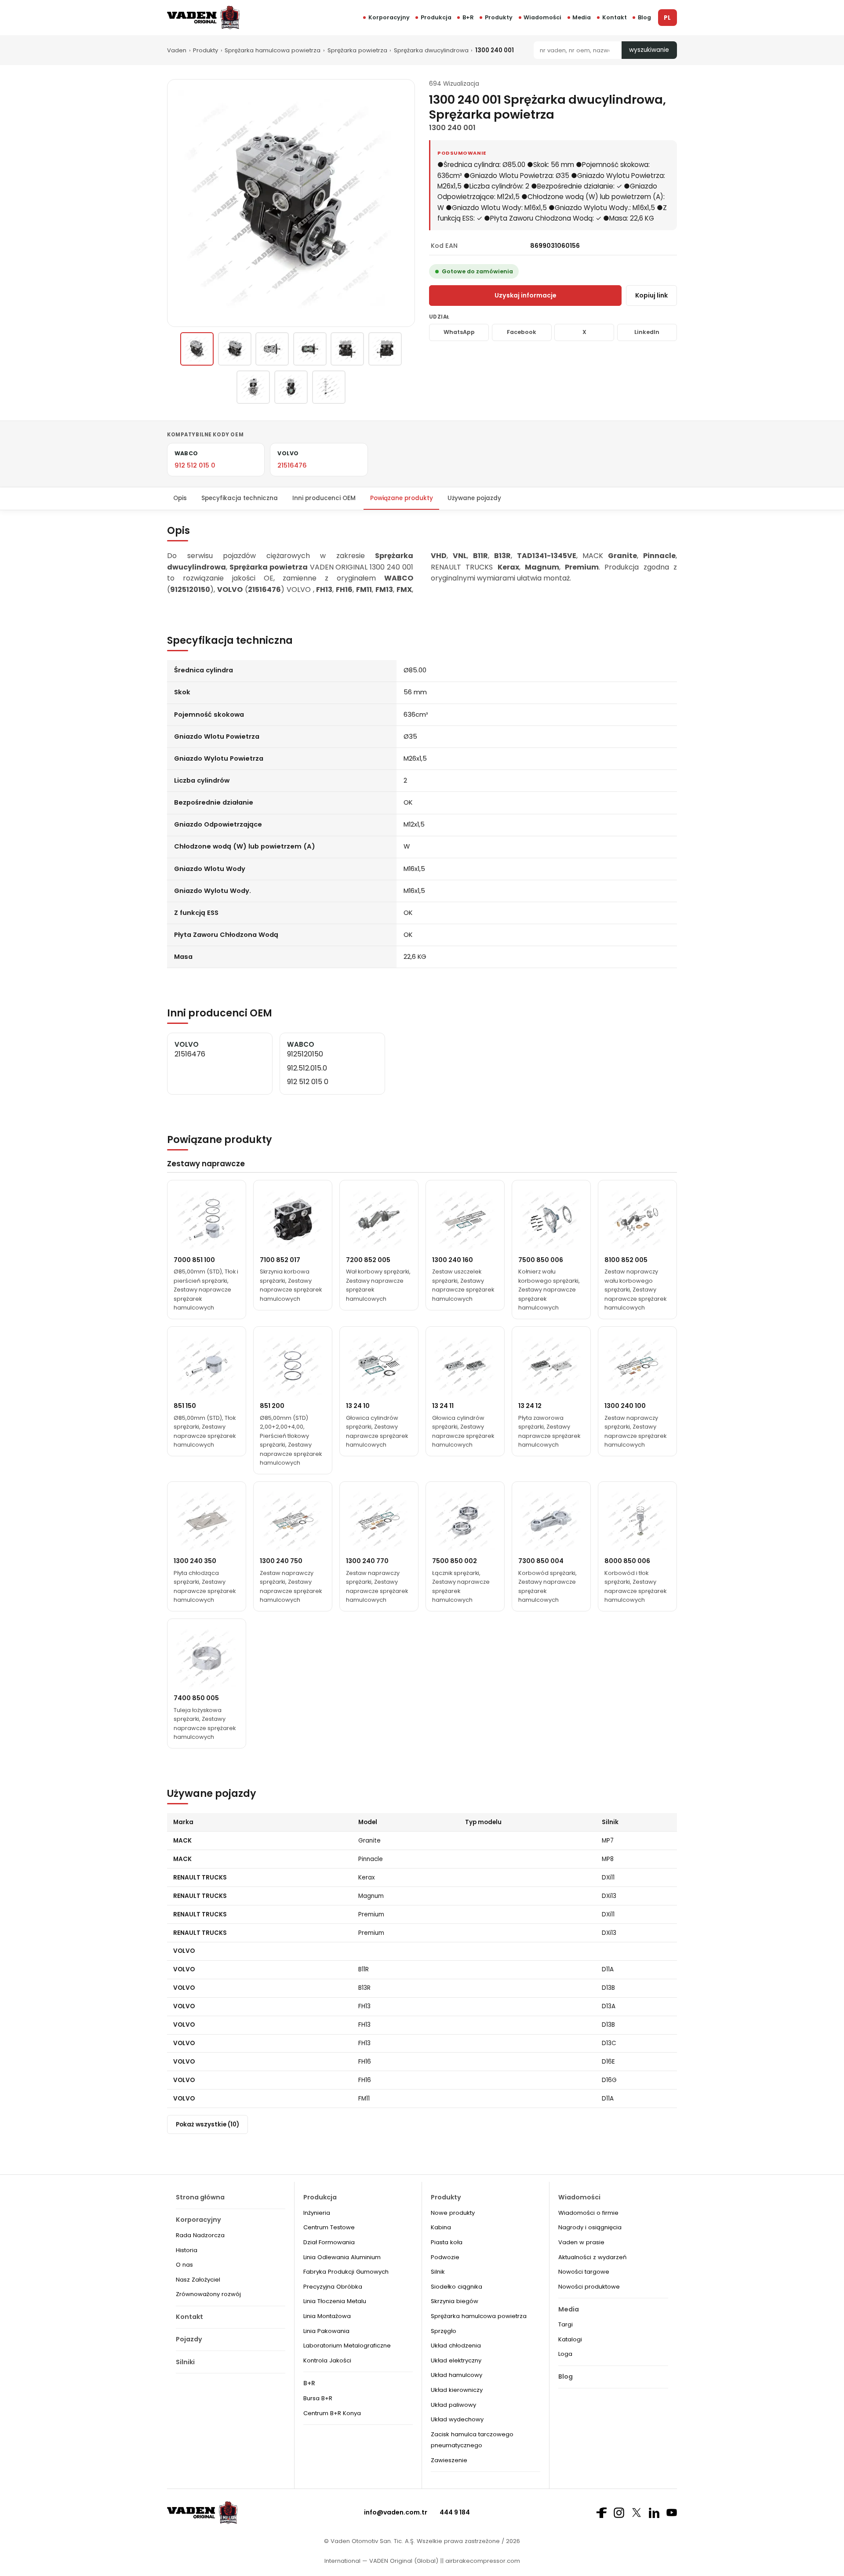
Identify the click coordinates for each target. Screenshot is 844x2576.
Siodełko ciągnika (457, 2287)
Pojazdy (189, 2339)
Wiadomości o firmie (588, 2213)
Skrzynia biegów (455, 2301)
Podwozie (445, 2257)
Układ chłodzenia (456, 2346)
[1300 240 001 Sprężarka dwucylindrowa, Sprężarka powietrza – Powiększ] (291, 203)
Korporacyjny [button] (389, 17)
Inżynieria (317, 2213)
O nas (184, 2265)
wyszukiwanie (649, 50)
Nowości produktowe (589, 2287)
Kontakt (615, 17)
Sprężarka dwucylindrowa (431, 50)
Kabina (441, 2227)
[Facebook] (601, 2513)
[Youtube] (672, 2513)
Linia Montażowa (327, 2316)
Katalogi (570, 2339)
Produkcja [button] (436, 17)
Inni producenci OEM (324, 498)
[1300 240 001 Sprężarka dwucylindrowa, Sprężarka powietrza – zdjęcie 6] (385, 349)
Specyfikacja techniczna (240, 498)
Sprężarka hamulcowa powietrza (273, 50)
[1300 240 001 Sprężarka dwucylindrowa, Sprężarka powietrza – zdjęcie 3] (272, 349)
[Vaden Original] (203, 17)
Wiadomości (542, 17)
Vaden (177, 50)
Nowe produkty (453, 2213)
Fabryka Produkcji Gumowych (346, 2272)
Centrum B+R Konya (332, 2413)
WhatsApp (459, 332)
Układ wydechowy (457, 2419)
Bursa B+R (318, 2398)
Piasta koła (447, 2242)
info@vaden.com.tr (396, 2512)
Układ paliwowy (453, 2405)
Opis (180, 498)
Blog (644, 17)
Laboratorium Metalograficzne (347, 2346)
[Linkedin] (654, 2513)
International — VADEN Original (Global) (381, 2561)
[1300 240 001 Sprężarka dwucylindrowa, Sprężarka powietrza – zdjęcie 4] (310, 349)
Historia (187, 2250)
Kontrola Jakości (327, 2360)
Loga (565, 2354)
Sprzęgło (444, 2331)
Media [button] (582, 17)
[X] (637, 2513)
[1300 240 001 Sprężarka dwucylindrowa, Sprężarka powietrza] (197, 349)
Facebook (522, 332)
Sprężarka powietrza (357, 50)
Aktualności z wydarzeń (592, 2257)
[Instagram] (619, 2513)
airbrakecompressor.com (482, 2561)
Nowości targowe (584, 2272)
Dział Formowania (329, 2242)
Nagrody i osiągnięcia (590, 2227)
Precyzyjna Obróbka (333, 2287)
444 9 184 (455, 2512)
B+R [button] (468, 17)
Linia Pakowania (326, 2331)
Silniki (185, 2362)
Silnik (438, 2272)
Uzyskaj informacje (526, 295)
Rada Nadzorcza (200, 2235)
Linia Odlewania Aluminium (342, 2257)
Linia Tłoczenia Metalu (335, 2301)
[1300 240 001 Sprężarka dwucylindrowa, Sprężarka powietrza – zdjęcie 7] (253, 387)
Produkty (499, 17)
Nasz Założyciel (198, 2280)
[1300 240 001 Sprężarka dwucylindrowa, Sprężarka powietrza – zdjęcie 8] (291, 387)
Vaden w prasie (581, 2242)
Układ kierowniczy (457, 2390)
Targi (566, 2324)
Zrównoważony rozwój (208, 2294)
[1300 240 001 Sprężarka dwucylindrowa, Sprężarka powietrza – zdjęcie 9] (329, 387)
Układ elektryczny (456, 2360)
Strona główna (200, 2197)
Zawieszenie (449, 2460)
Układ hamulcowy (457, 2375)
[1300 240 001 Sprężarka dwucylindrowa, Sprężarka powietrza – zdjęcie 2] (235, 349)
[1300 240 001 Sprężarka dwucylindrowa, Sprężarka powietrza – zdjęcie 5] (347, 349)
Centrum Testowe (329, 2227)
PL (667, 18)
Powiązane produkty (402, 498)
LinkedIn (647, 332)
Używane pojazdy (474, 498)
